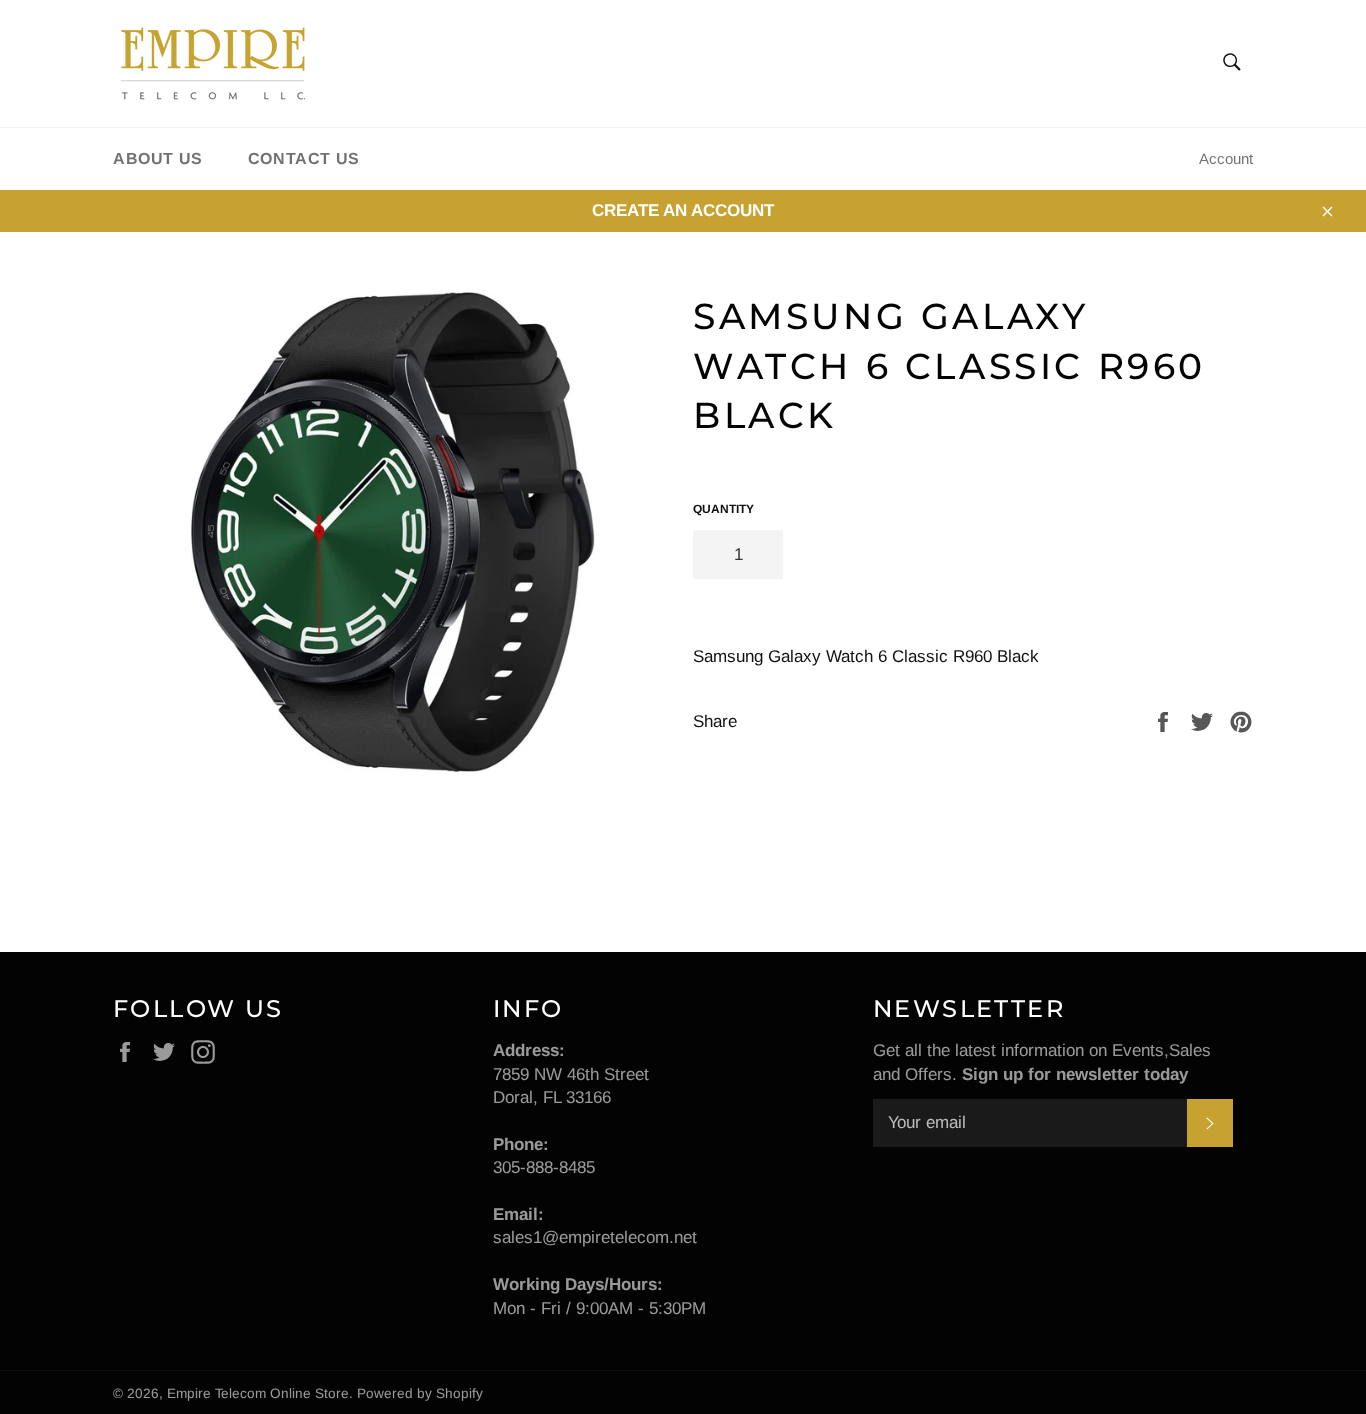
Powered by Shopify (420, 1393)
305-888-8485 (544, 1167)
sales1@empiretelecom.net (595, 1237)
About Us (158, 158)
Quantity (723, 509)
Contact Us (304, 158)
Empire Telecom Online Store (258, 1393)
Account (1226, 158)
